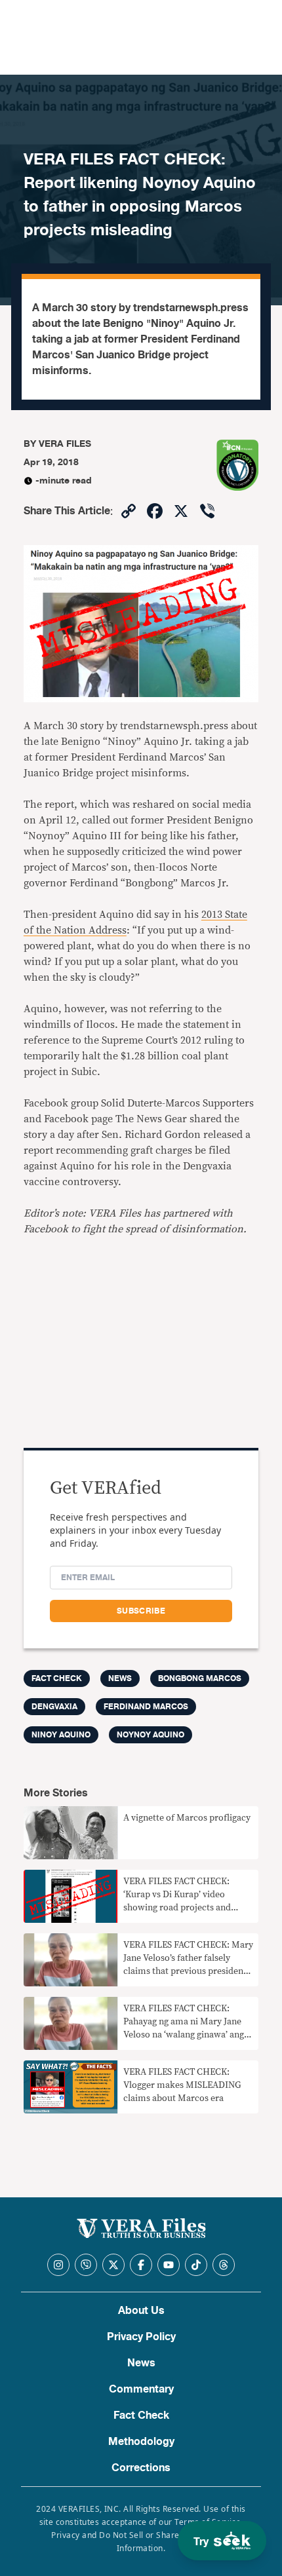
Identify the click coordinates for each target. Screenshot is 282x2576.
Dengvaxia (54, 1707)
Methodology (141, 2442)
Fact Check (141, 2415)
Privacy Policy (141, 2337)
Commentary (141, 2389)
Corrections (141, 2468)
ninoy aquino (61, 1735)
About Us (141, 2311)
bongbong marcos (200, 1678)
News (120, 1678)
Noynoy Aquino (151, 1735)
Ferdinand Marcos (146, 1707)
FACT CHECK (57, 1678)
